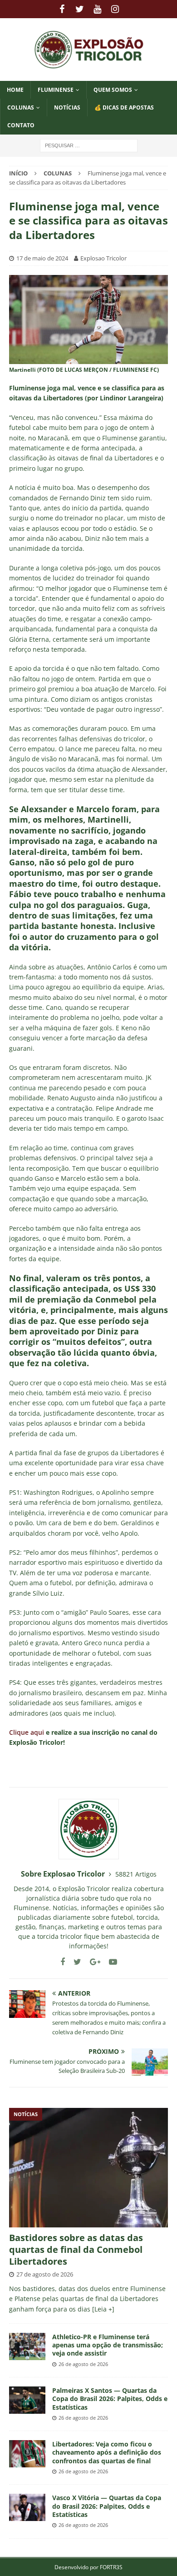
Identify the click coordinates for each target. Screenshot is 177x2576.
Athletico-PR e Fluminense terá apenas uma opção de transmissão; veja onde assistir (108, 2345)
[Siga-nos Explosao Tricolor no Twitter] (74, 1962)
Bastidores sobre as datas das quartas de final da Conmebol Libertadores (76, 2249)
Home (15, 90)
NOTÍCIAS (67, 107)
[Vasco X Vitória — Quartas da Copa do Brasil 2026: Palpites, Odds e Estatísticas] (27, 2507)
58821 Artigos (136, 1874)
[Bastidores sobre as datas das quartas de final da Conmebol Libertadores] (88, 2168)
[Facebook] (62, 9)
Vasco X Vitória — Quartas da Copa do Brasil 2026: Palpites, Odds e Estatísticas (107, 2506)
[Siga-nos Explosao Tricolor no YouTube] (110, 1962)
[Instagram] (115, 9)
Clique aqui (27, 1732)
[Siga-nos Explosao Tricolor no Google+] (92, 1962)
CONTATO (21, 125)
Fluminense (56, 90)
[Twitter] (80, 9)
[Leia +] (103, 2309)
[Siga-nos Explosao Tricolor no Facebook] (63, 1962)
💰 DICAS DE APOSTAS (124, 107)
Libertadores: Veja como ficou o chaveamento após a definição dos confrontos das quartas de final (107, 2452)
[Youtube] (97, 9)
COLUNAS (21, 107)
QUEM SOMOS (113, 90)
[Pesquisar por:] (89, 145)
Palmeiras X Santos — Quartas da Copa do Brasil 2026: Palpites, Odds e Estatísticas (110, 2399)
